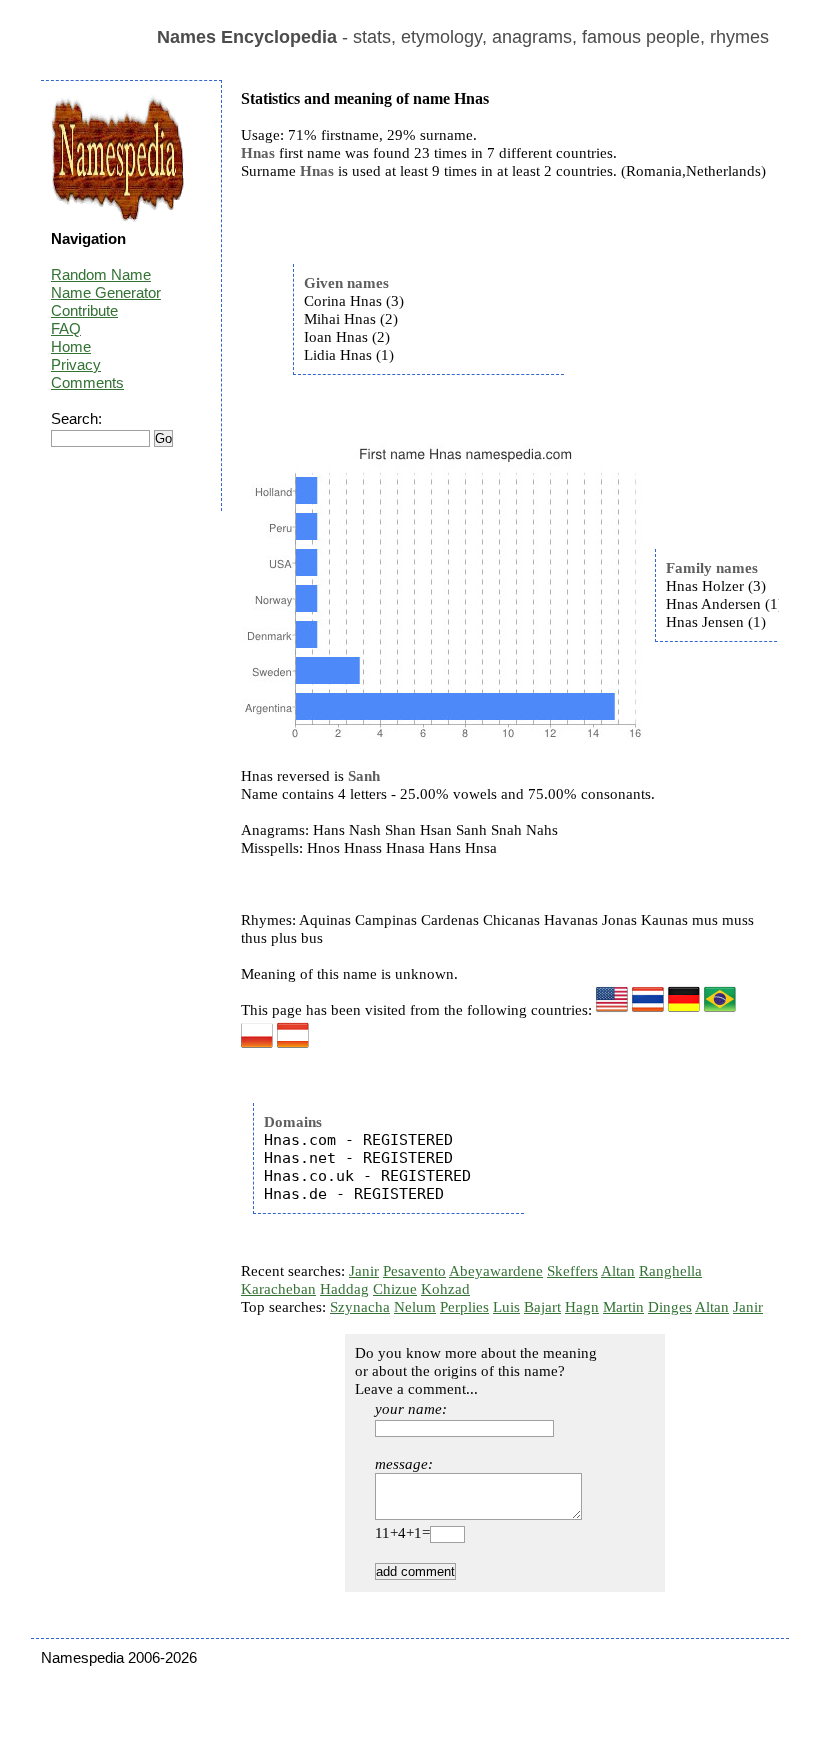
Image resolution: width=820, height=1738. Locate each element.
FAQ (66, 328)
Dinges (670, 1307)
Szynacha (360, 1307)
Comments (87, 382)
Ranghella (670, 1271)
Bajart (542, 1307)
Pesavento (414, 1271)
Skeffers (572, 1271)
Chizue (395, 1289)
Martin (623, 1307)
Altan (618, 1271)
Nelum (415, 1307)
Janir (364, 1271)
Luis (506, 1307)
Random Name (101, 274)
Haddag (344, 1289)
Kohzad (445, 1289)
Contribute (84, 310)
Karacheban (278, 1289)
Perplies (464, 1307)
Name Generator (106, 292)
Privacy (76, 364)
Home (71, 346)
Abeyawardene (496, 1271)
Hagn (582, 1307)
